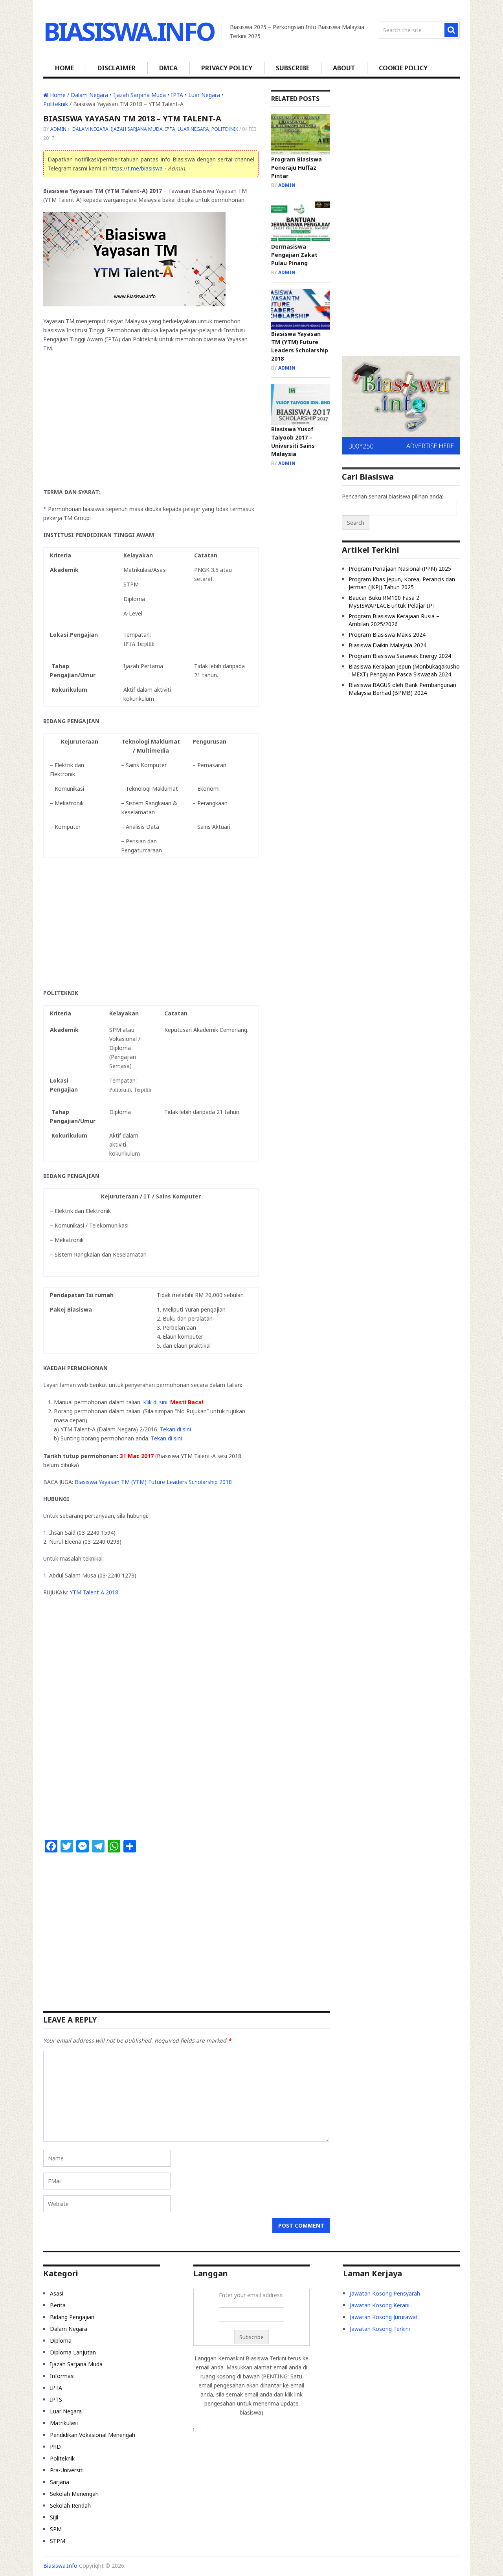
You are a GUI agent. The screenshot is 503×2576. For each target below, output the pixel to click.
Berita (58, 2305)
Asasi (57, 2293)
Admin (58, 129)
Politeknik (56, 104)
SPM (56, 2529)
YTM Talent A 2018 (94, 1592)
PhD (55, 2447)
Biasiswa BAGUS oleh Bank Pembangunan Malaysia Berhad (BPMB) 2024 (402, 689)
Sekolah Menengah (74, 2494)
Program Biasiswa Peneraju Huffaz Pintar (296, 168)
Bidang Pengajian (72, 2317)
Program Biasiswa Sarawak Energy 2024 (400, 656)
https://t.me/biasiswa (136, 168)
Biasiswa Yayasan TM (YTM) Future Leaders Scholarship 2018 (153, 1482)
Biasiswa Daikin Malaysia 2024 (387, 645)
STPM (58, 2541)
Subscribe (293, 68)
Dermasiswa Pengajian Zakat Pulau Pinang (294, 255)
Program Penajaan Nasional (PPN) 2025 (400, 569)
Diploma (61, 2341)
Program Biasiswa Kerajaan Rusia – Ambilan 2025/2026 (394, 620)
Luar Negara (204, 95)
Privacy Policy (227, 68)
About (344, 68)
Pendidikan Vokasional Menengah (93, 2435)
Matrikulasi (64, 2423)
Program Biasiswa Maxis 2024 (387, 635)
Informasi (62, 2376)
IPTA (177, 95)
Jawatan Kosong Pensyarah (385, 2293)
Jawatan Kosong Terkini (380, 2329)
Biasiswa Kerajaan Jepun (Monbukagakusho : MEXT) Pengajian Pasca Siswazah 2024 (404, 670)
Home (64, 68)
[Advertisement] (151, 416)
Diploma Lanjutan (73, 2352)
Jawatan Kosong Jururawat (384, 2317)
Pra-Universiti (67, 2470)
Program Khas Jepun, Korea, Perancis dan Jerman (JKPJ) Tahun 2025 (402, 583)
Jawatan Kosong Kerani (380, 2305)
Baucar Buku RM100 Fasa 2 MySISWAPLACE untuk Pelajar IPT (392, 602)
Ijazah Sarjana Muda (140, 95)
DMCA (168, 68)
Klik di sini (155, 1402)
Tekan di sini (175, 1429)
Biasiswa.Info (129, 31)
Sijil (54, 2517)
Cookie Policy (403, 68)
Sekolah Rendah (70, 2505)
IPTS (56, 2399)
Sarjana (60, 2482)
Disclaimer (117, 68)
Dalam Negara (89, 95)
